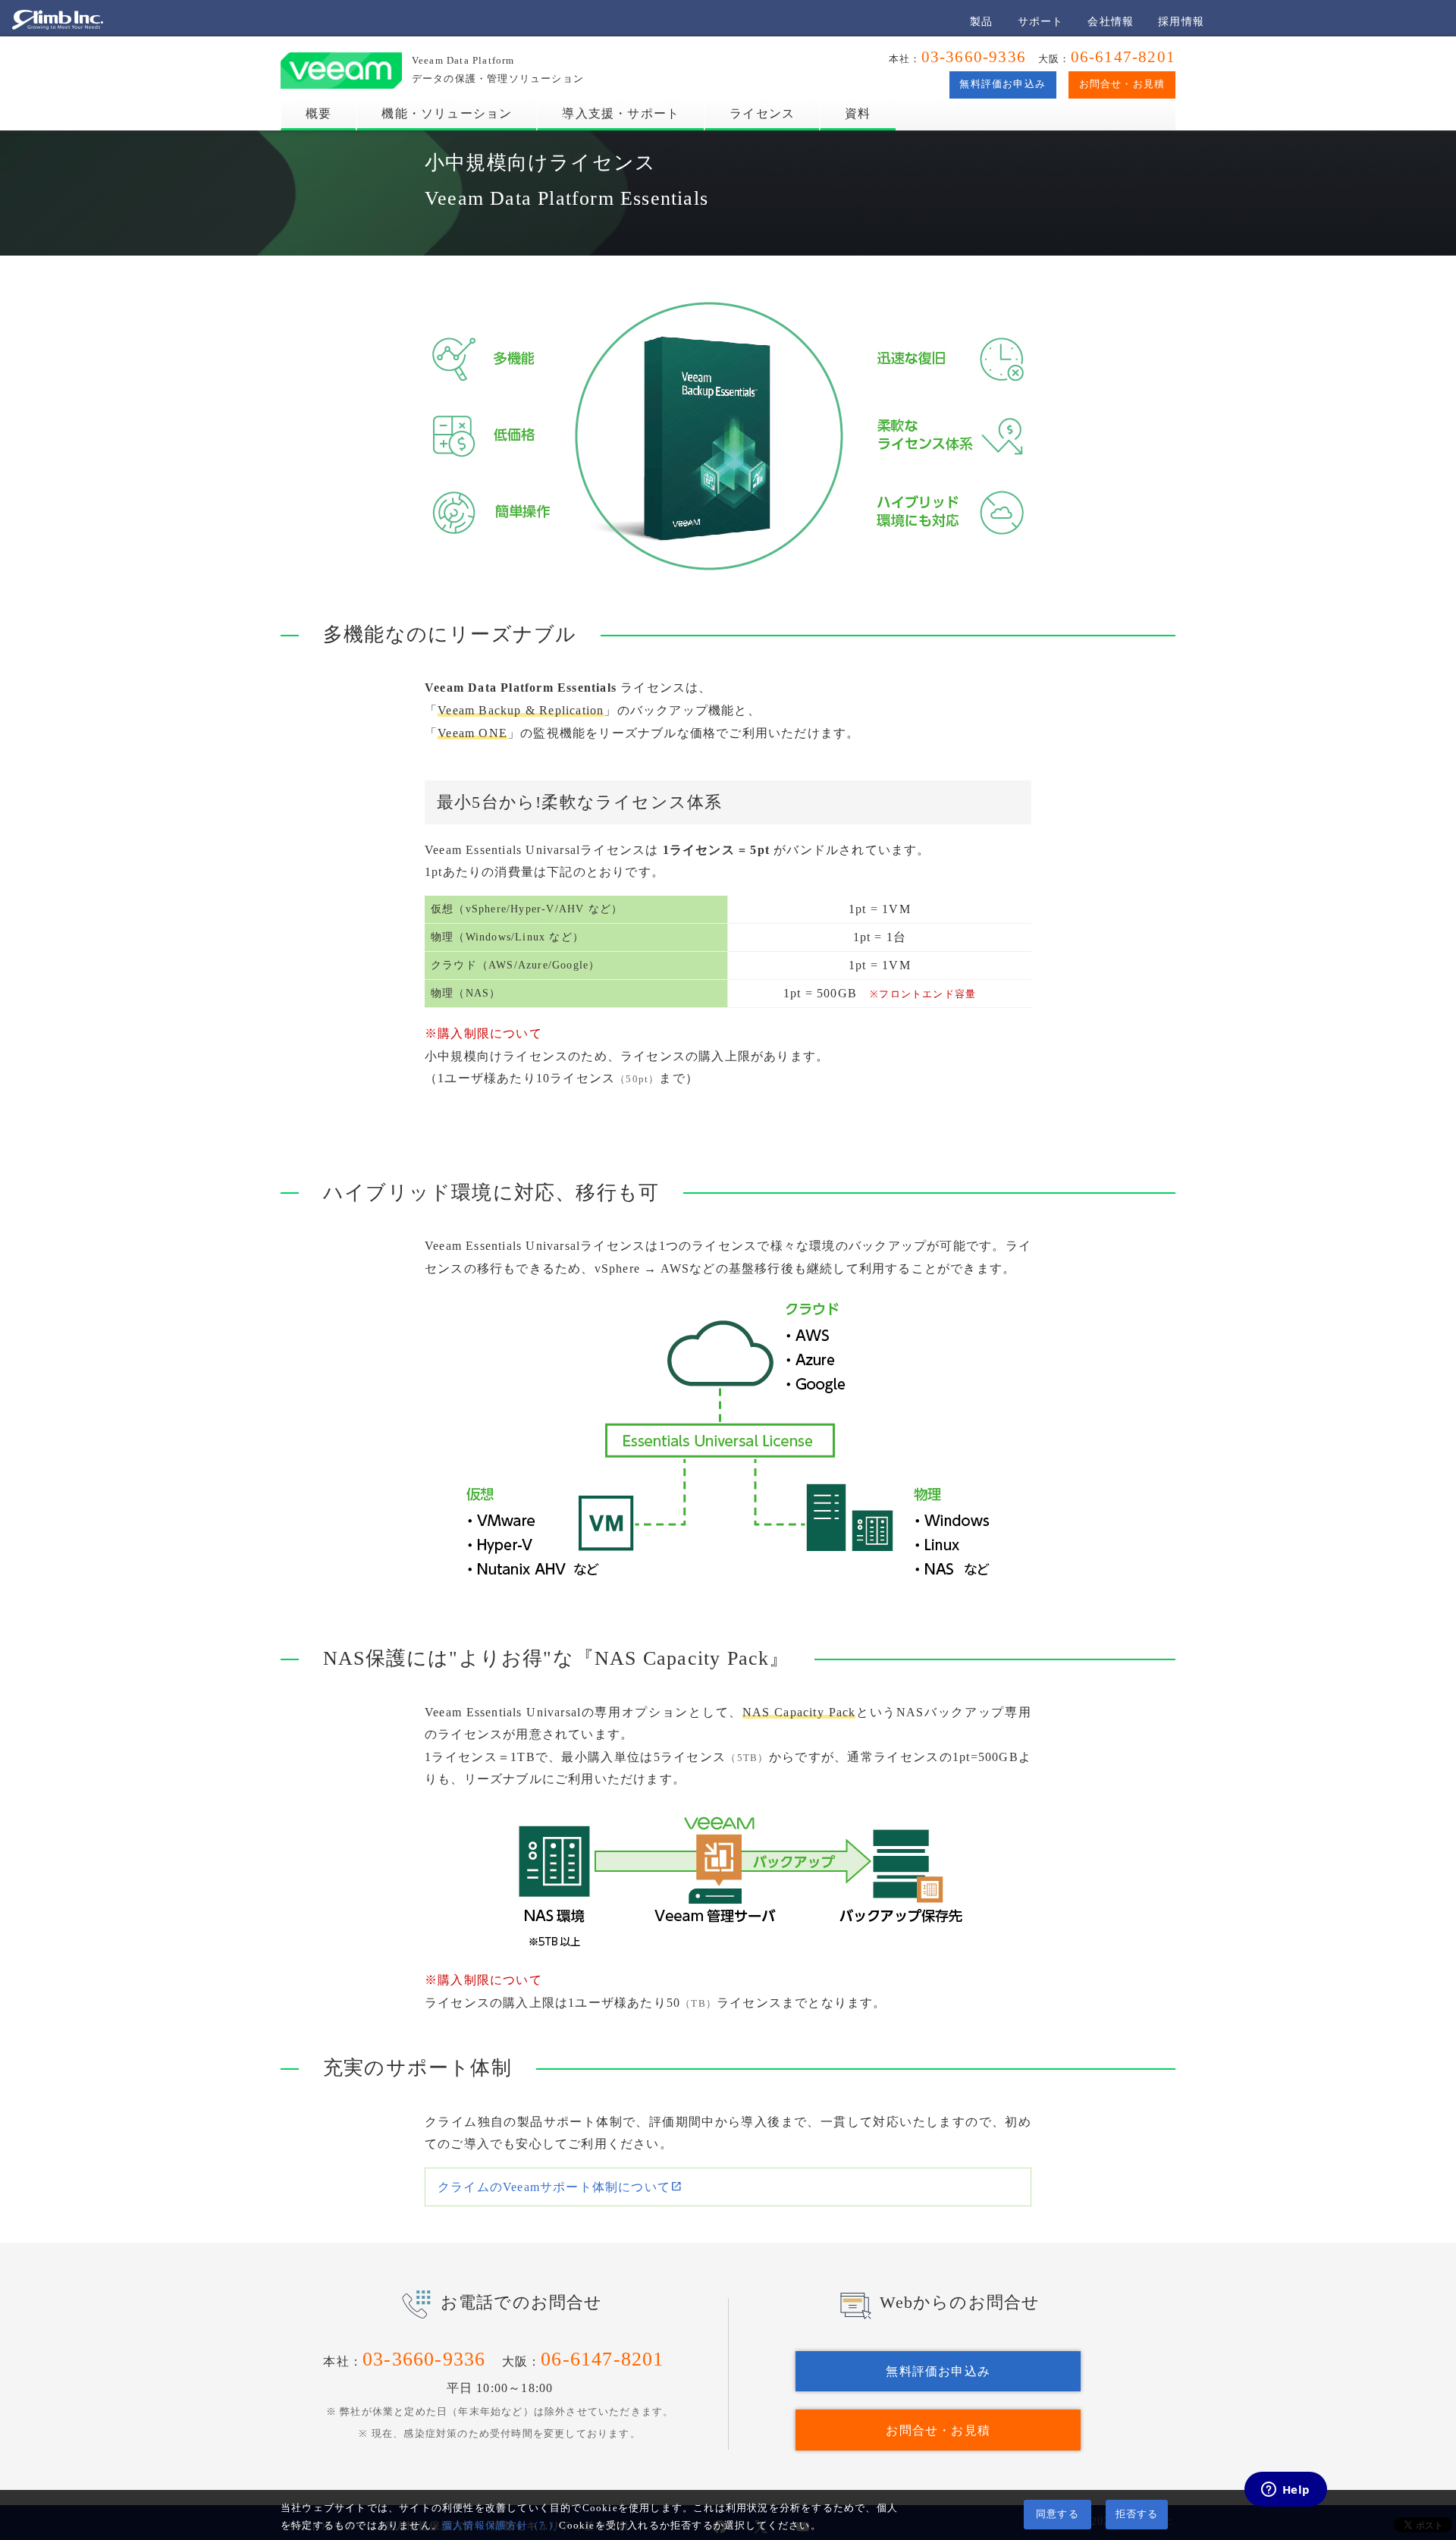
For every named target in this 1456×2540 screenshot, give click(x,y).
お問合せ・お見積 (1122, 84)
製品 (981, 21)
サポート (1041, 21)
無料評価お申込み (1003, 84)
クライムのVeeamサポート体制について (554, 2187)
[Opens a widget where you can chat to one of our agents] (1285, 2491)
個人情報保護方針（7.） (500, 2526)
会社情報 (1111, 21)
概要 (318, 113)
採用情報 (1181, 21)
